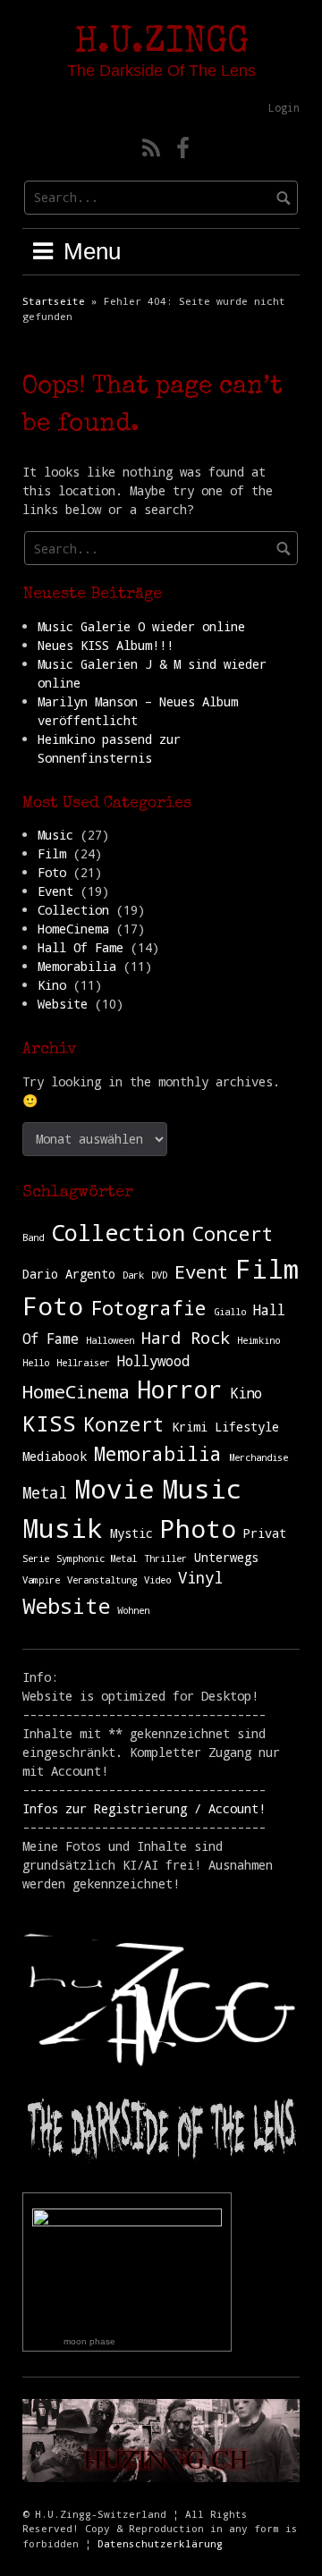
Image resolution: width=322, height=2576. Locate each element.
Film (52, 853)
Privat (265, 1533)
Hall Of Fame (80, 947)
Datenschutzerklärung (160, 2543)
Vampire (41, 1580)
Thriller (165, 1558)
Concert (233, 1233)
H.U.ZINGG (161, 44)
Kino (52, 985)
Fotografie (148, 1308)
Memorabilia (77, 966)
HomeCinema (73, 929)
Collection (73, 910)
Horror (180, 1389)
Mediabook (55, 1457)
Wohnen (133, 1610)
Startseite (54, 301)
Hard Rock (186, 1337)
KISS (49, 1423)
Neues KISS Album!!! (106, 645)
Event (55, 891)
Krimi (190, 1427)
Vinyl (200, 1578)
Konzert (124, 1424)
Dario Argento (69, 1274)
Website (63, 1004)
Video (157, 1580)
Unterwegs (226, 1558)
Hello (36, 1363)
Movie (114, 1488)
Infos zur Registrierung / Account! (144, 1808)
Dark (133, 1275)
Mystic (131, 1533)
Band (33, 1237)
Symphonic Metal (97, 1558)
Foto (52, 872)
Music (55, 835)
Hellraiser (83, 1363)
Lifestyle (247, 1427)
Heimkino (258, 1340)
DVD (159, 1275)
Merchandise (258, 1457)
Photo (198, 1528)
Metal (45, 1493)
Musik (63, 1528)
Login (284, 107)
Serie (36, 1558)
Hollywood (153, 1360)
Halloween (110, 1340)
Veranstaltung (102, 1580)
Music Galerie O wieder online (141, 626)
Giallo (230, 1312)
